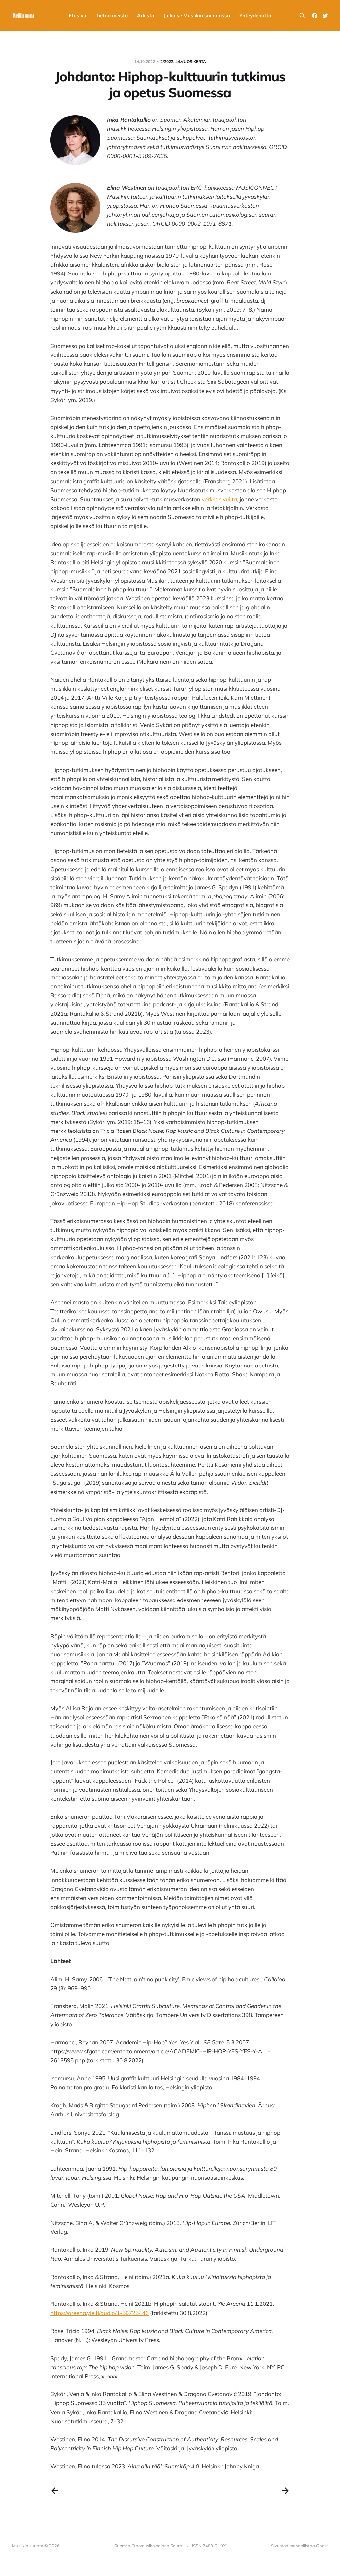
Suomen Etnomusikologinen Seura (148, 2546)
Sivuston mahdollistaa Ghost (299, 2546)
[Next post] (285, 2491)
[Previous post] (55, 2491)
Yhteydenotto (255, 15)
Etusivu (78, 15)
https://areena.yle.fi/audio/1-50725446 (100, 2313)
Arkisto (146, 15)
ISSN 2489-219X (209, 2546)
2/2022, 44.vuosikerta (183, 62)
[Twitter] (325, 16)
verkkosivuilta (219, 499)
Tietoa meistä (112, 15)
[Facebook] (315, 16)
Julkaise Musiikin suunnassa (197, 15)
